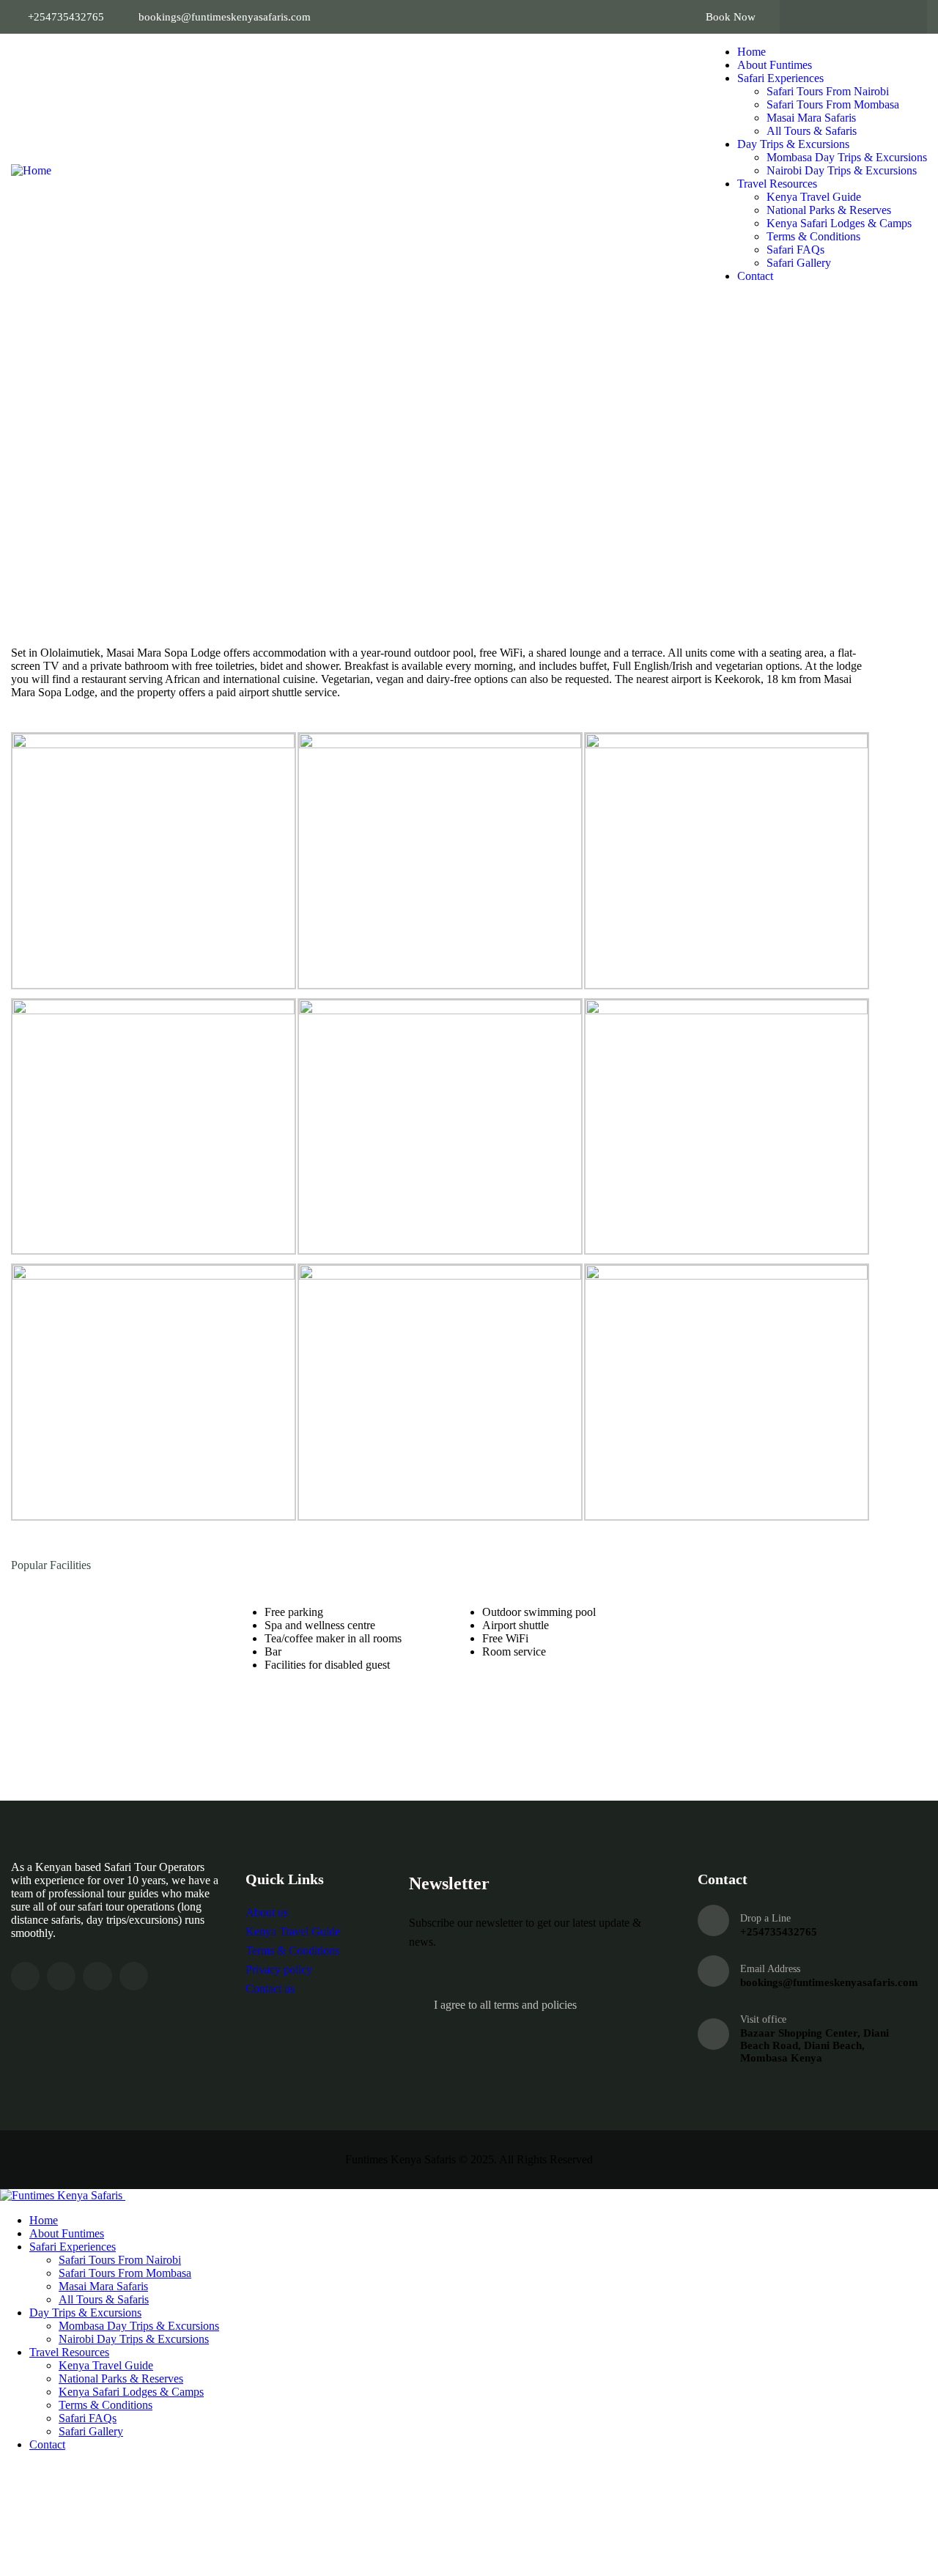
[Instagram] (868, 17)
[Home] (31, 170)
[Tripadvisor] (896, 17)
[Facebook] (810, 17)
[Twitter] (839, 17)
